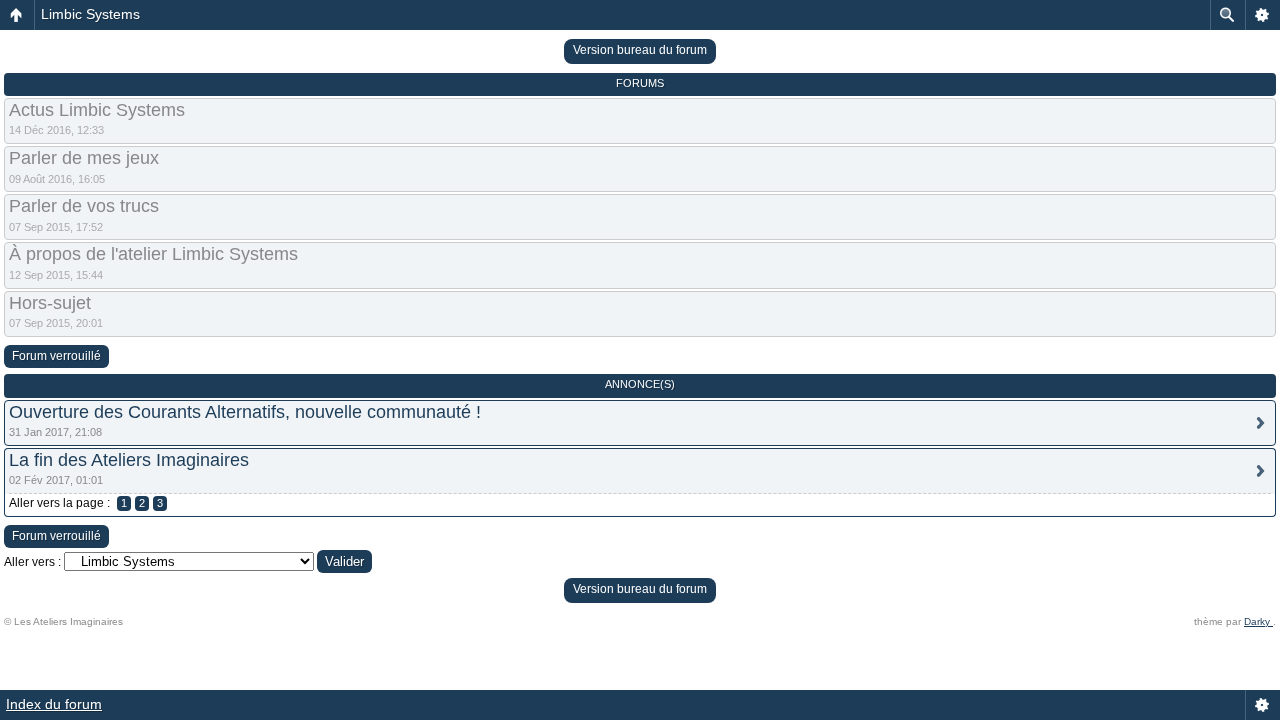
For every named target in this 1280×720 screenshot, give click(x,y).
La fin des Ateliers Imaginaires (129, 460)
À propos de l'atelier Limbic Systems (153, 254)
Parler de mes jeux (84, 158)
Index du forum (54, 704)
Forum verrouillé (56, 356)
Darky (1258, 621)
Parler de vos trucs (84, 206)
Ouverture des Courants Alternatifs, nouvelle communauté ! (245, 412)
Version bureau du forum (640, 50)
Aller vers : (32, 562)
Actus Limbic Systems (97, 110)
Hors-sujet (50, 303)
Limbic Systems (90, 14)
